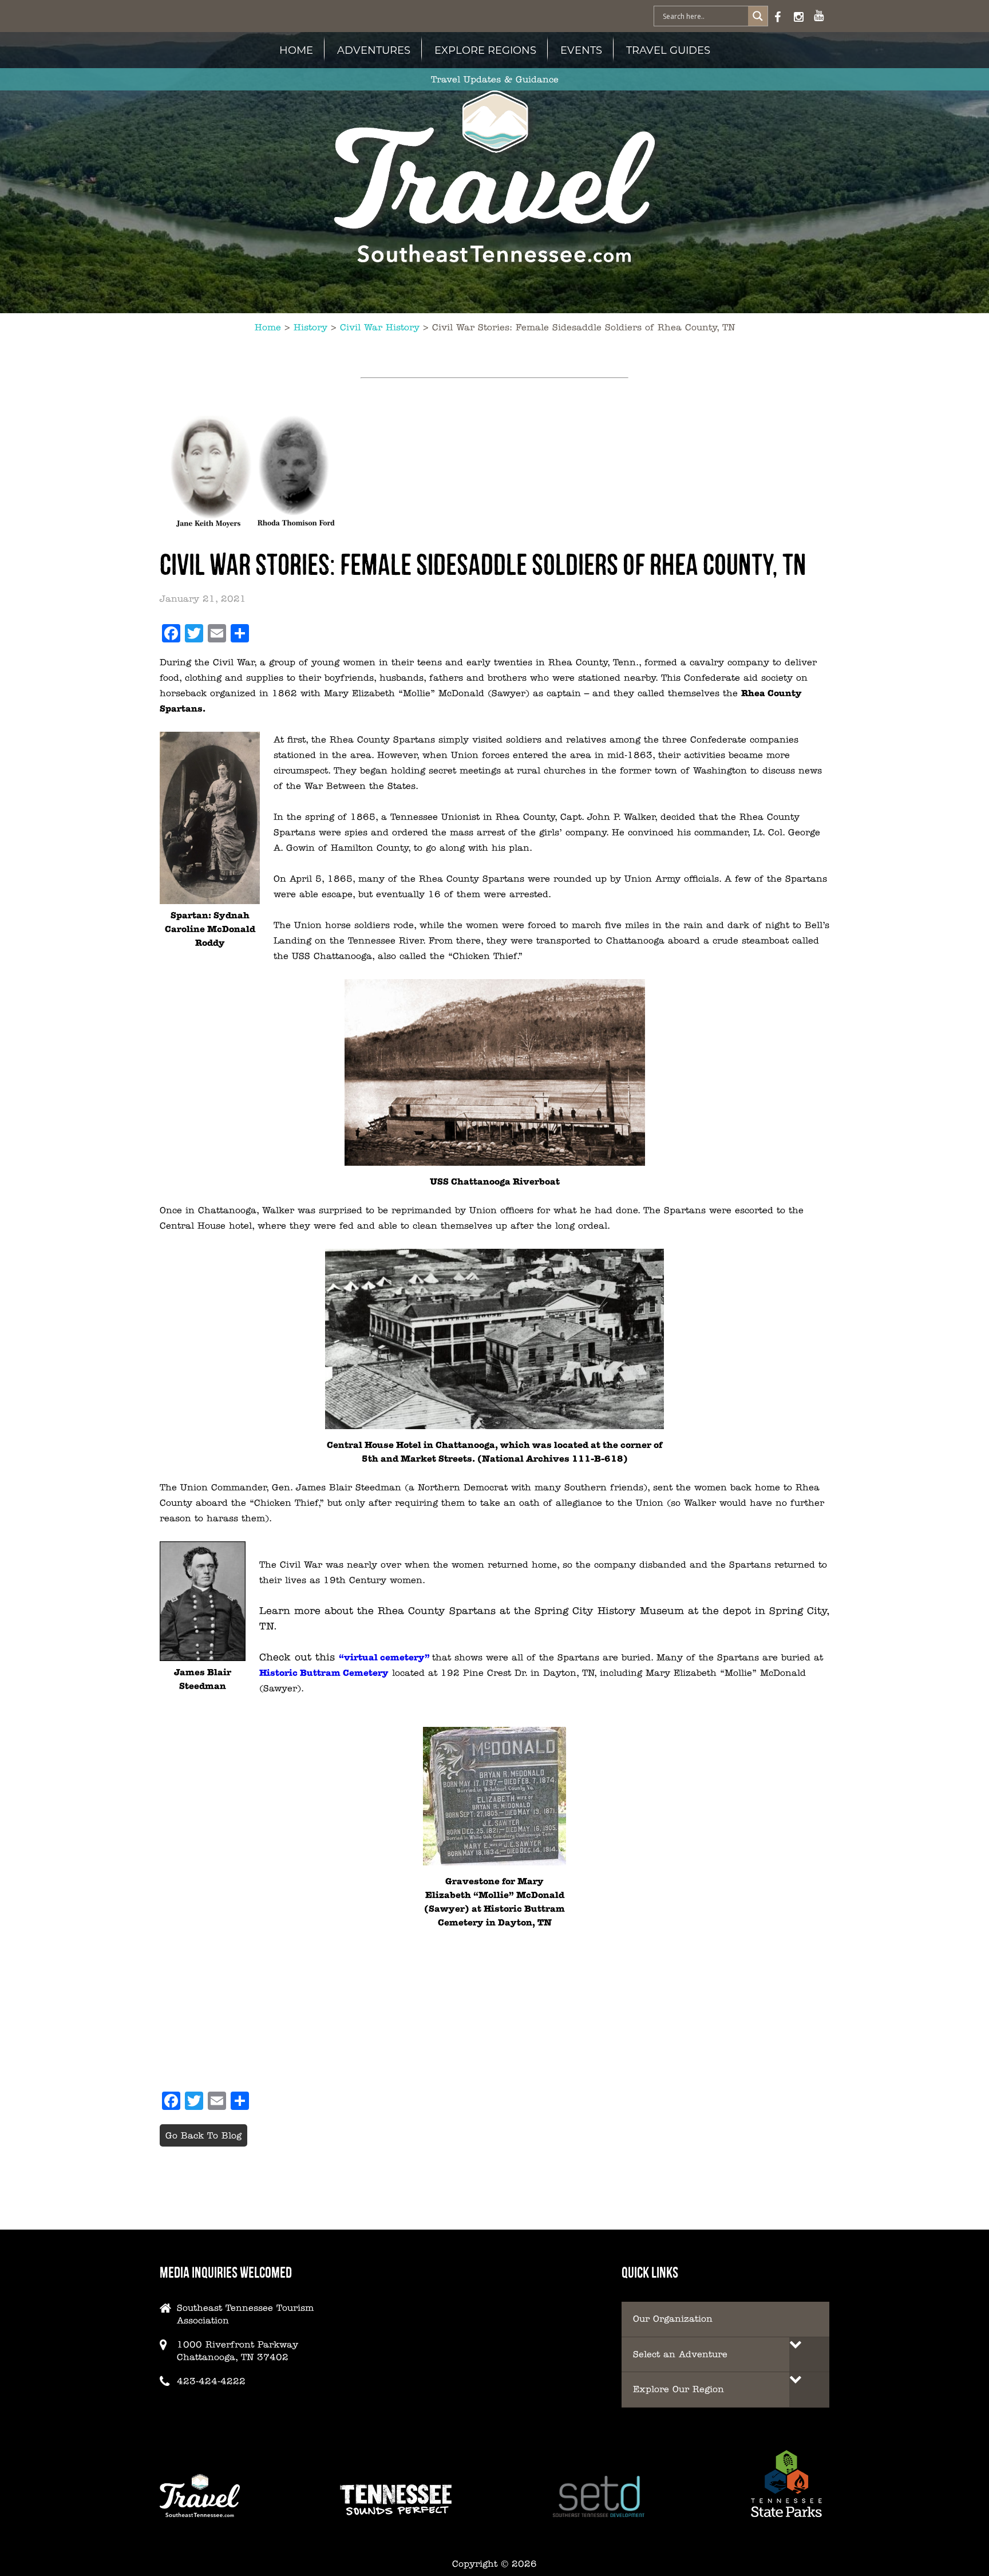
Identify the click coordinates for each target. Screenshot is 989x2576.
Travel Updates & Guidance (495, 79)
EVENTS (581, 50)
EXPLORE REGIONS (485, 50)
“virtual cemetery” (384, 1657)
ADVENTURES (374, 50)
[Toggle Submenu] (809, 2355)
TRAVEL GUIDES (668, 50)
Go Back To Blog (203, 2135)
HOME (296, 50)
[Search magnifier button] (758, 16)
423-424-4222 (211, 2381)
